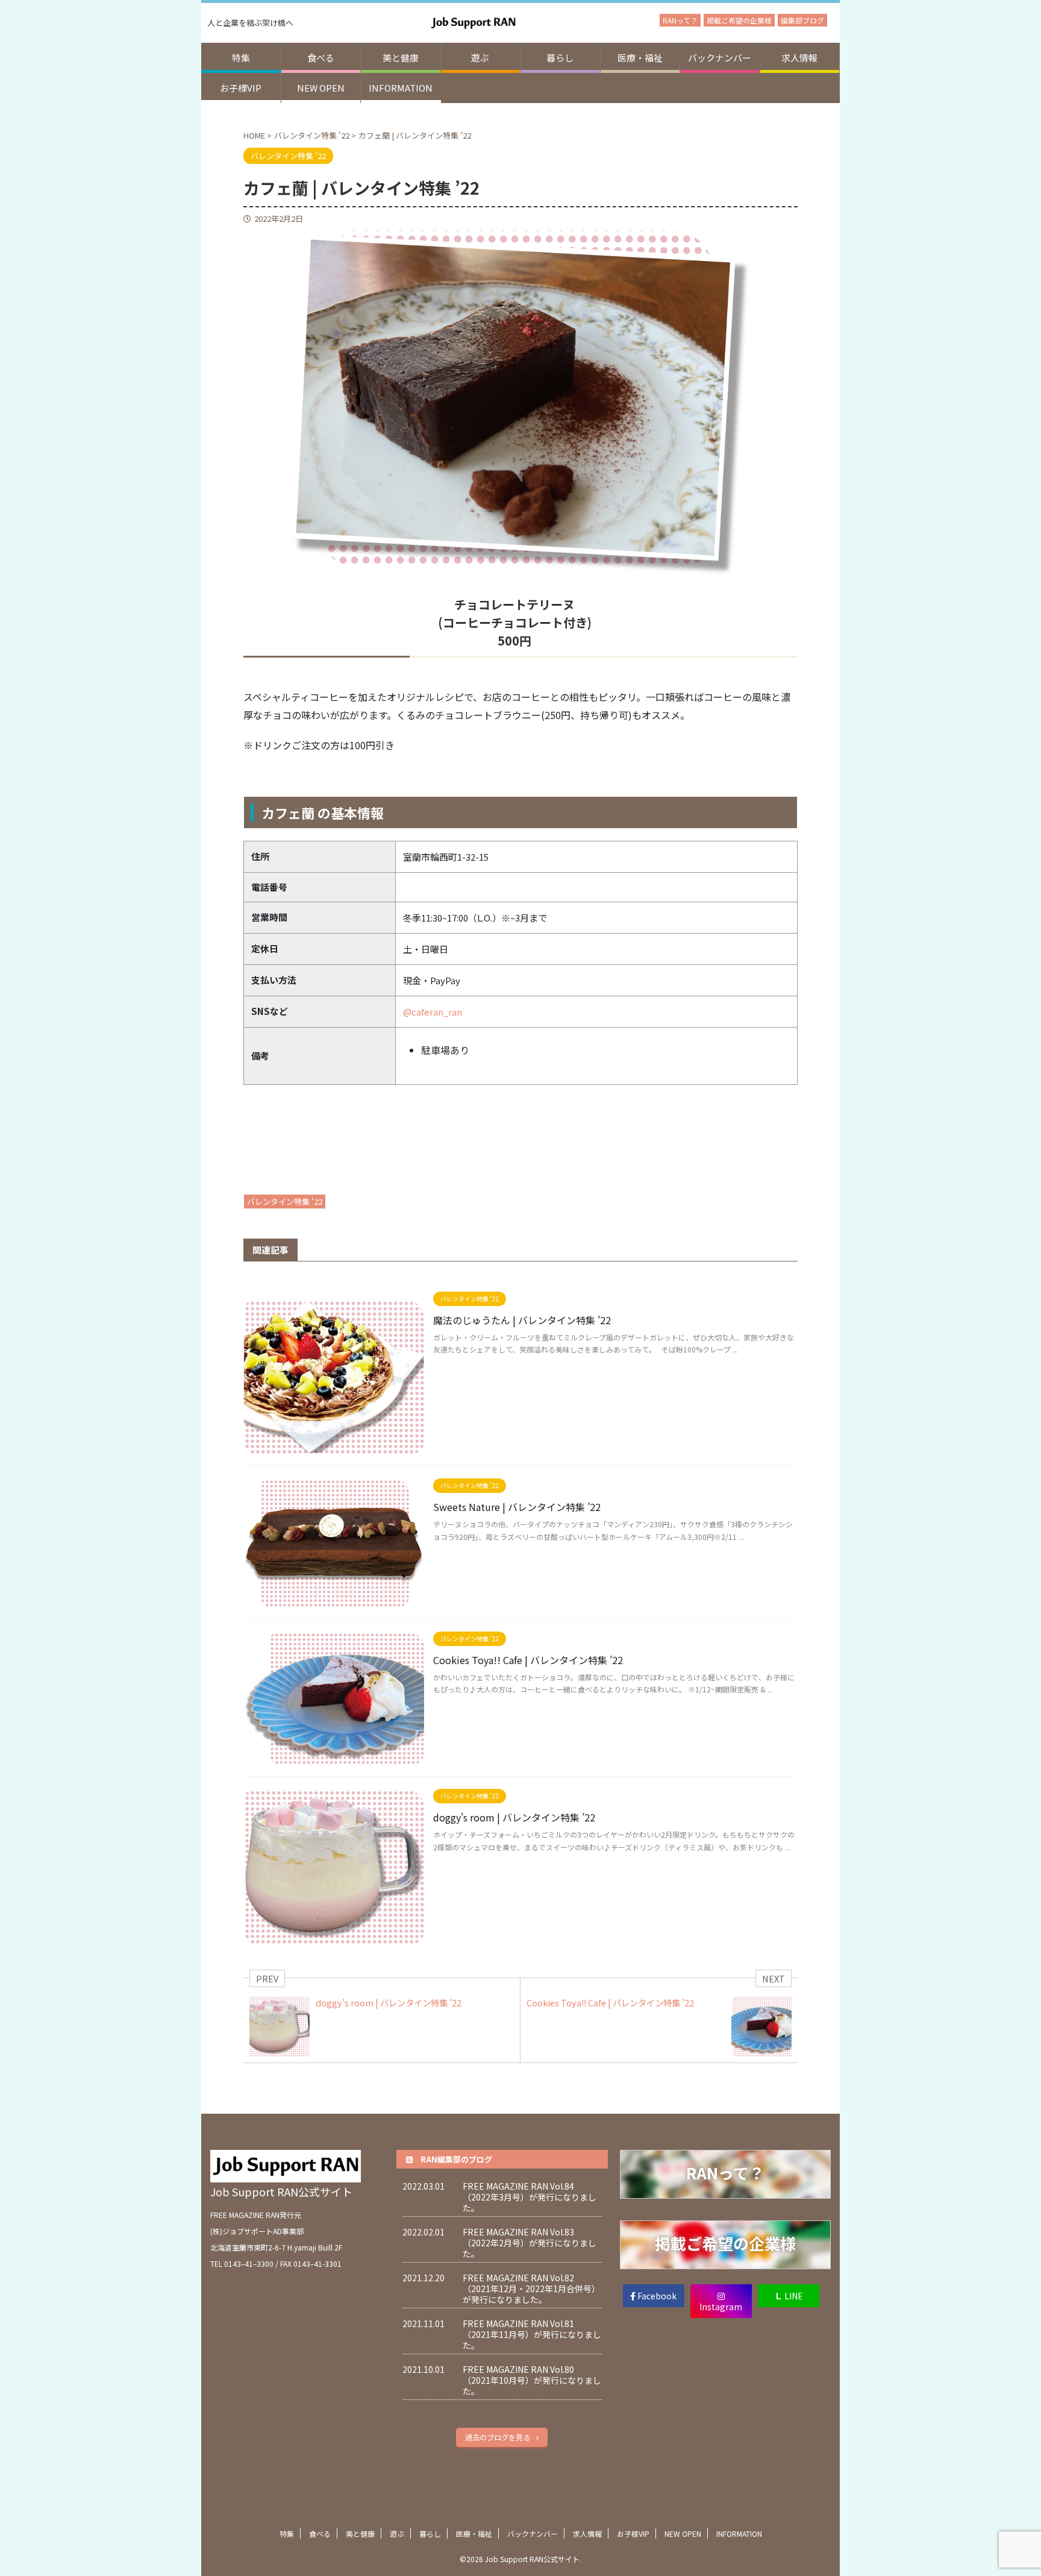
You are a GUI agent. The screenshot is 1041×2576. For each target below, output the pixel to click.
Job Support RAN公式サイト (281, 2191)
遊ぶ (480, 58)
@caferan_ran (433, 1012)
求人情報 (799, 58)
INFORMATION (401, 88)
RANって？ (680, 20)
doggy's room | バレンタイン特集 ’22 (514, 1817)
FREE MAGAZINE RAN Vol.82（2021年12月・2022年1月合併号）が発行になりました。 (531, 2289)
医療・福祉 (640, 58)
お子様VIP (241, 88)
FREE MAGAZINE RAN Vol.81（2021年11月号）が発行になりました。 (532, 2334)
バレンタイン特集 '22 (285, 1202)
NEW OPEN (321, 88)
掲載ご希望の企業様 (739, 20)
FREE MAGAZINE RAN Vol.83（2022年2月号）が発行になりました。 (530, 2243)
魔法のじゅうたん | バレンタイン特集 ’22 (522, 1320)
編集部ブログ (802, 20)
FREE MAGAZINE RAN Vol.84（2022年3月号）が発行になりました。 (530, 2197)
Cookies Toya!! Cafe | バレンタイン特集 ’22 (528, 1660)
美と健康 (401, 58)
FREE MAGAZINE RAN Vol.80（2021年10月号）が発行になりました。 (532, 2380)
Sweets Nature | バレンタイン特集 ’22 (517, 1507)
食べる (321, 58)
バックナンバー (720, 58)
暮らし (560, 58)
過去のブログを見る (498, 2437)
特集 (241, 58)
